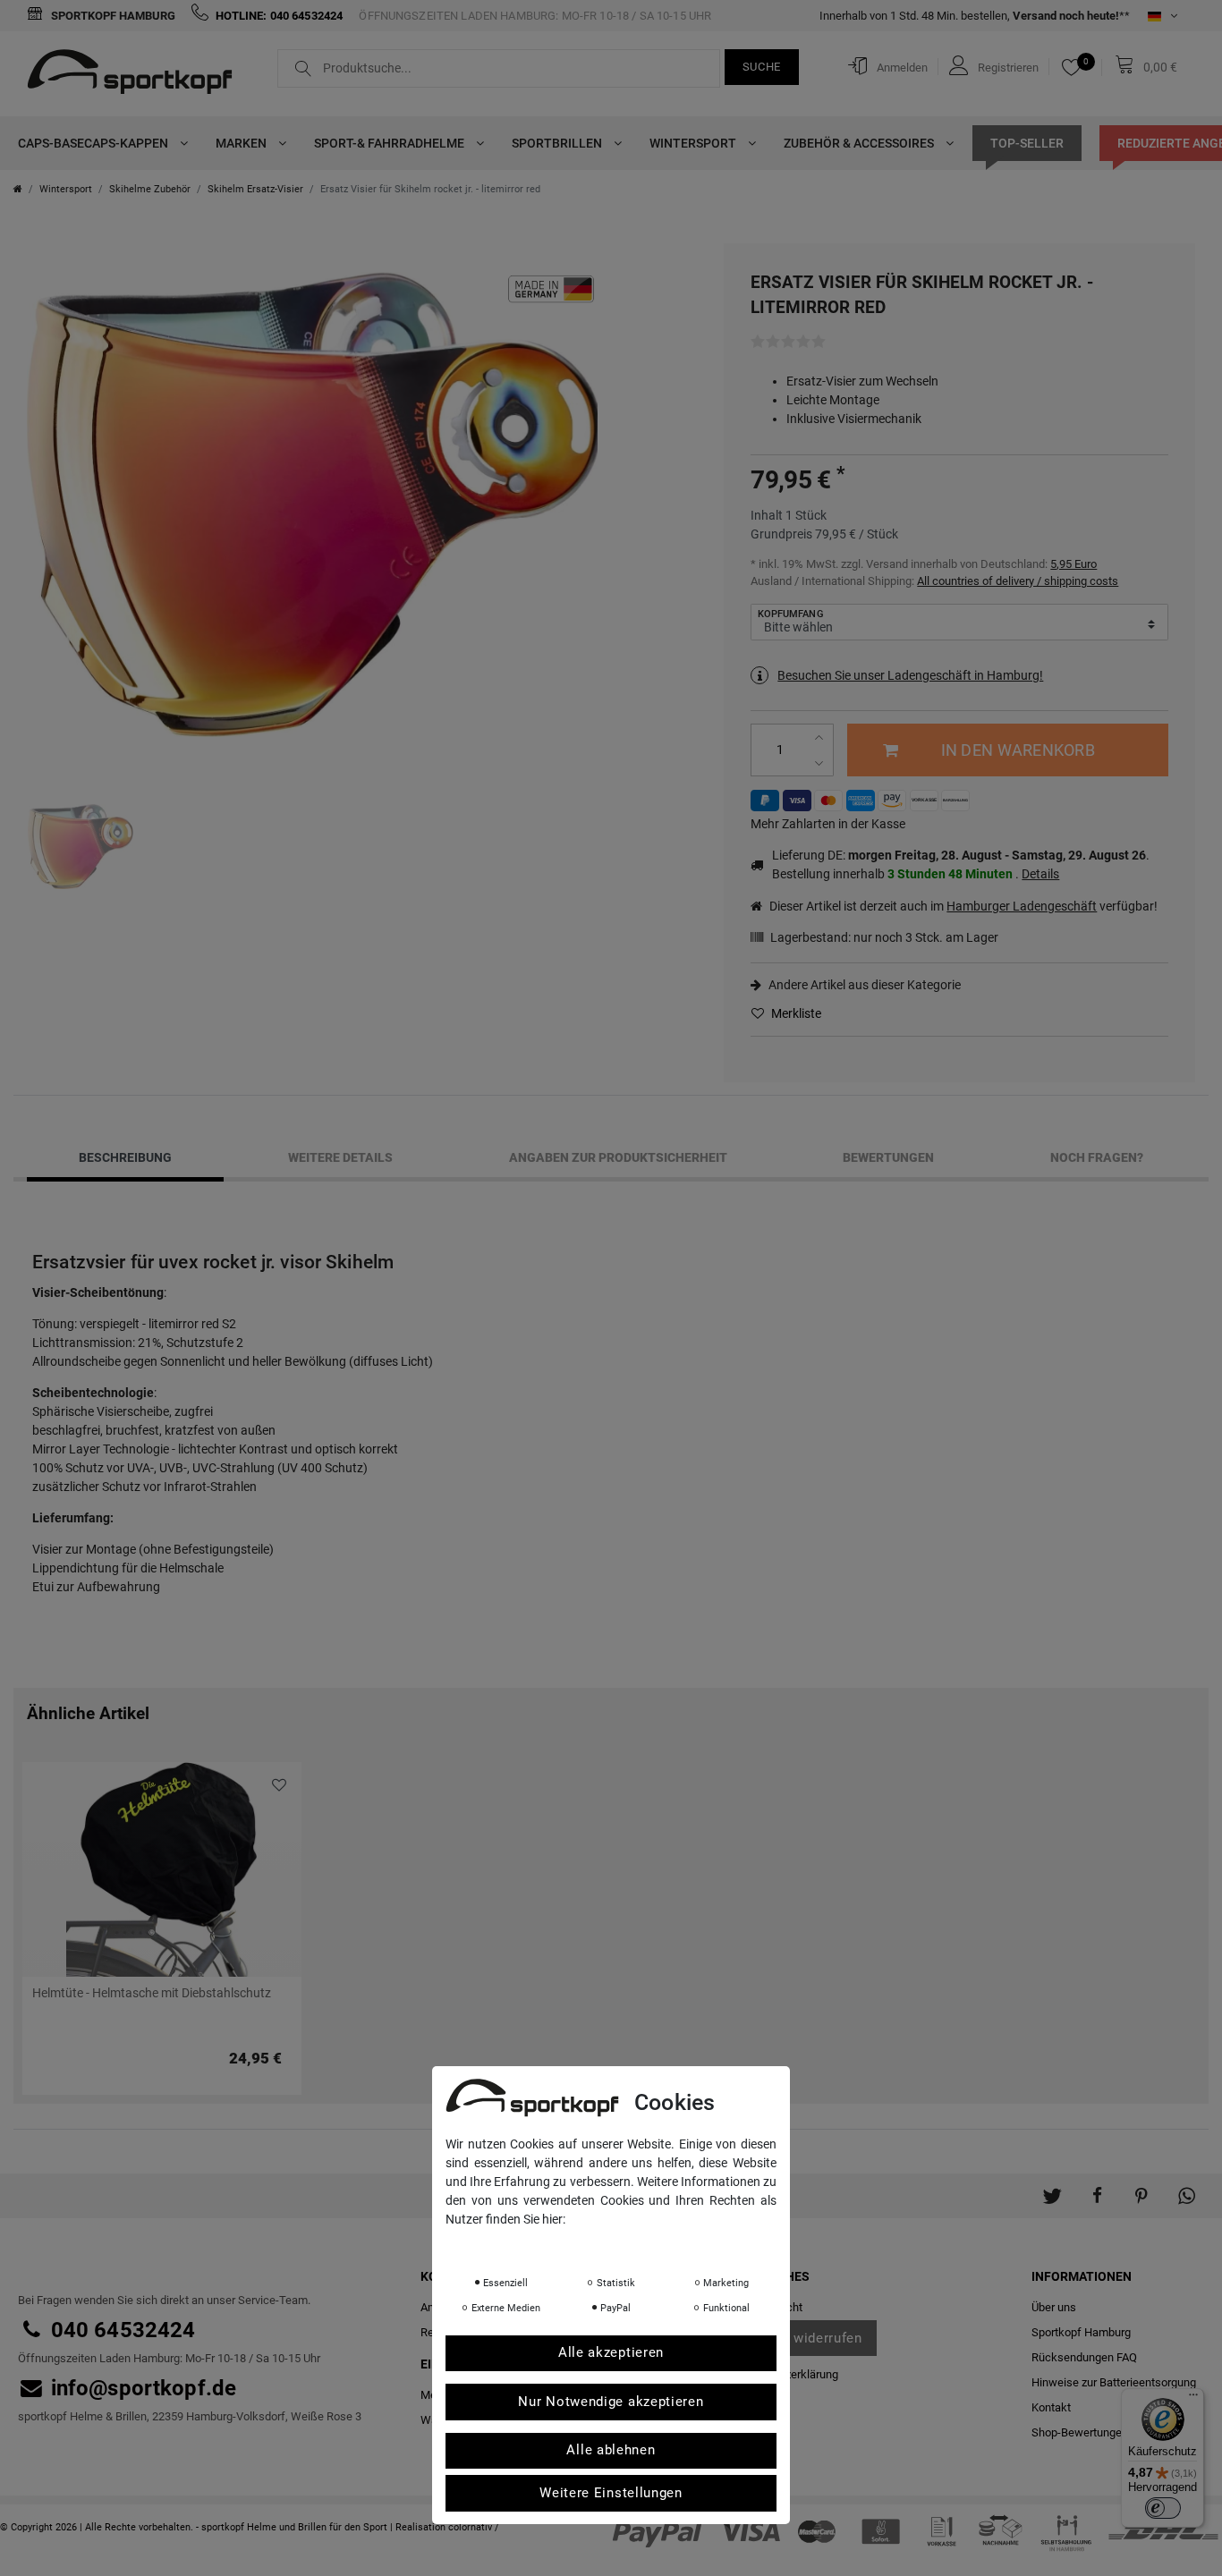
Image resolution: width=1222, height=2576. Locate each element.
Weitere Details (340, 1157)
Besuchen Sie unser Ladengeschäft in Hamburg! (910, 675)
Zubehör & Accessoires (860, 143)
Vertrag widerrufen (802, 2338)
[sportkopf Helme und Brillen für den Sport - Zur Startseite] (136, 74)
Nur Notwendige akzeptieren (611, 2402)
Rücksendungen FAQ (1084, 2357)
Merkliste (795, 1013)
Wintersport (694, 143)
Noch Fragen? (1097, 1157)
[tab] (125, 1158)
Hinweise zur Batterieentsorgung (1114, 2382)
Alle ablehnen (611, 2451)
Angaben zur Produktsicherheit (618, 1157)
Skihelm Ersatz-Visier (255, 189)
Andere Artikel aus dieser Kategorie (863, 985)
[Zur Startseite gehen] (18, 189)
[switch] (1163, 2508)
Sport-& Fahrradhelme (390, 143)
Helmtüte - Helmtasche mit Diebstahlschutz (152, 1993)
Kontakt (1051, 2407)
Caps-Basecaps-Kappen (94, 143)
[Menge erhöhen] (821, 737)
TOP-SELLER (1027, 143)
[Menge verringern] (821, 763)
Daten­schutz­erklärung (517, 2244)
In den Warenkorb (1018, 750)
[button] (1052, 2187)
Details (1040, 874)
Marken (242, 143)
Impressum (624, 2244)
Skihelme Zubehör (150, 189)
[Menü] (1193, 2399)
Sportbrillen (558, 143)
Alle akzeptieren (611, 2353)
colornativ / (474, 2527)
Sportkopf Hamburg (112, 16)
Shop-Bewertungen (1080, 2432)
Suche (762, 67)
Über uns (1054, 2307)
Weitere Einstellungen (611, 2494)
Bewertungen (888, 1157)
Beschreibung (125, 1157)
